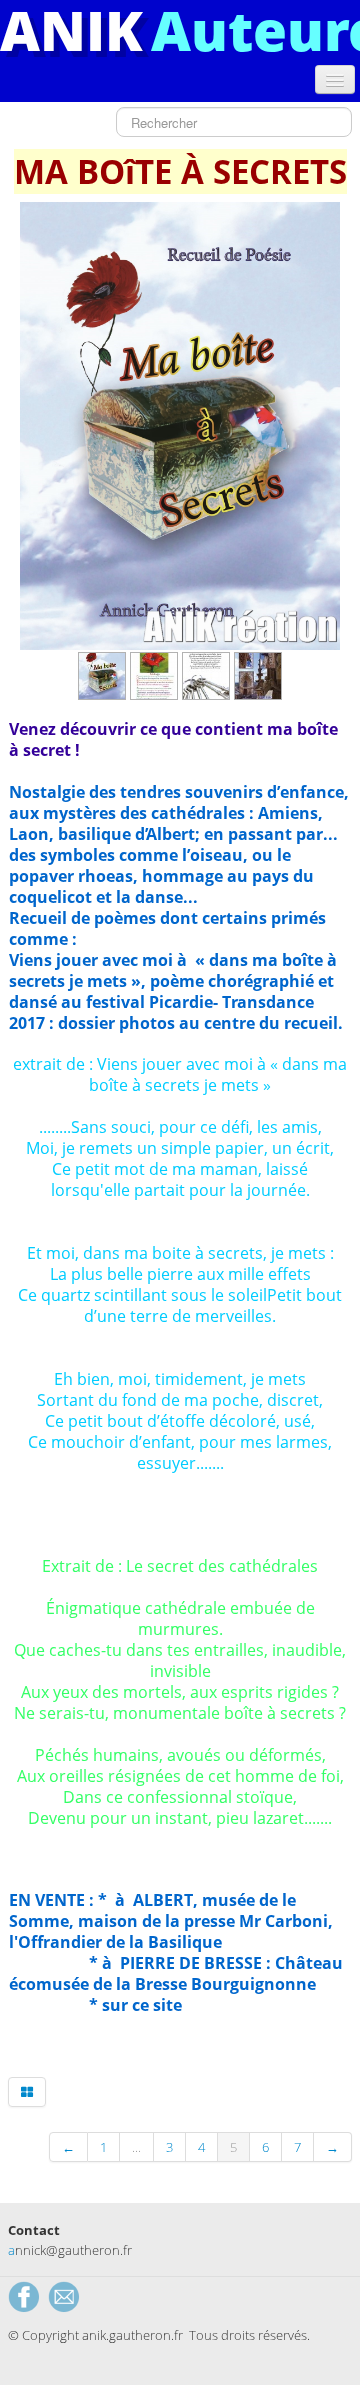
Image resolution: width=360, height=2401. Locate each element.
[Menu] (335, 79)
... (136, 2147)
